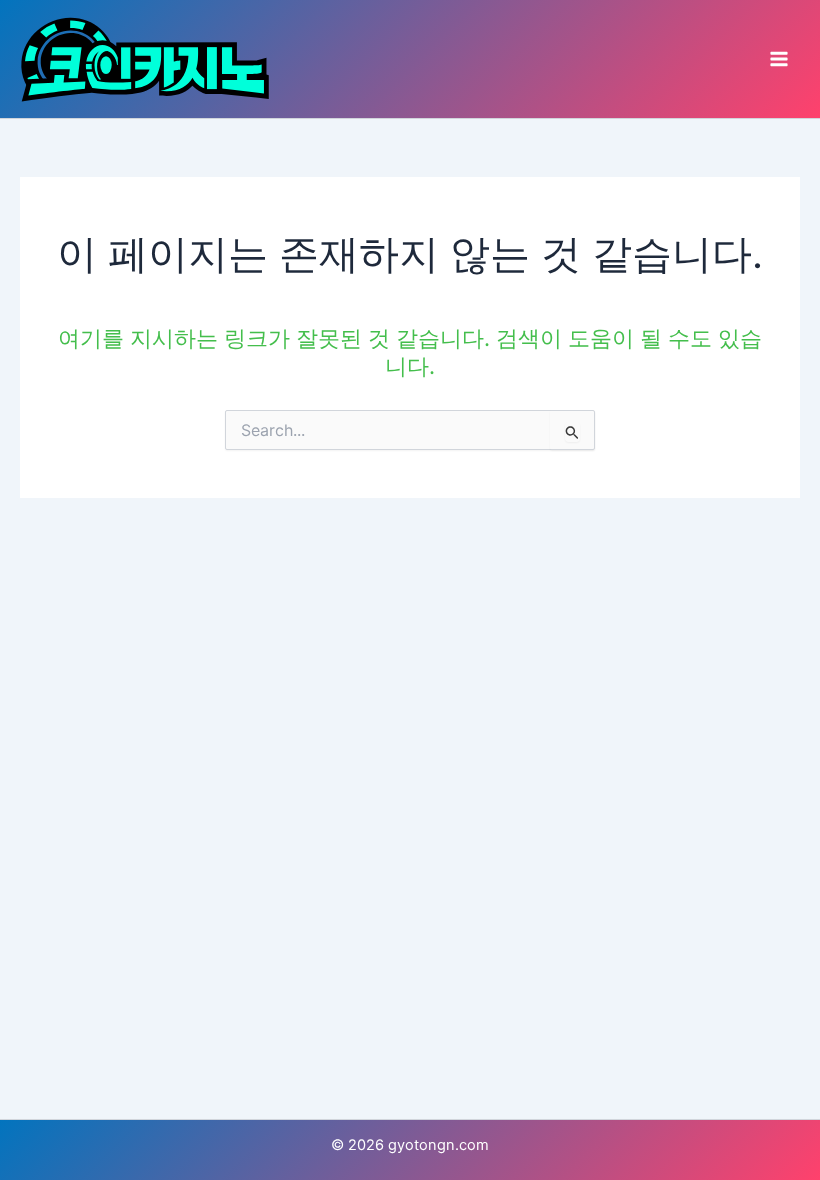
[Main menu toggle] (779, 59)
